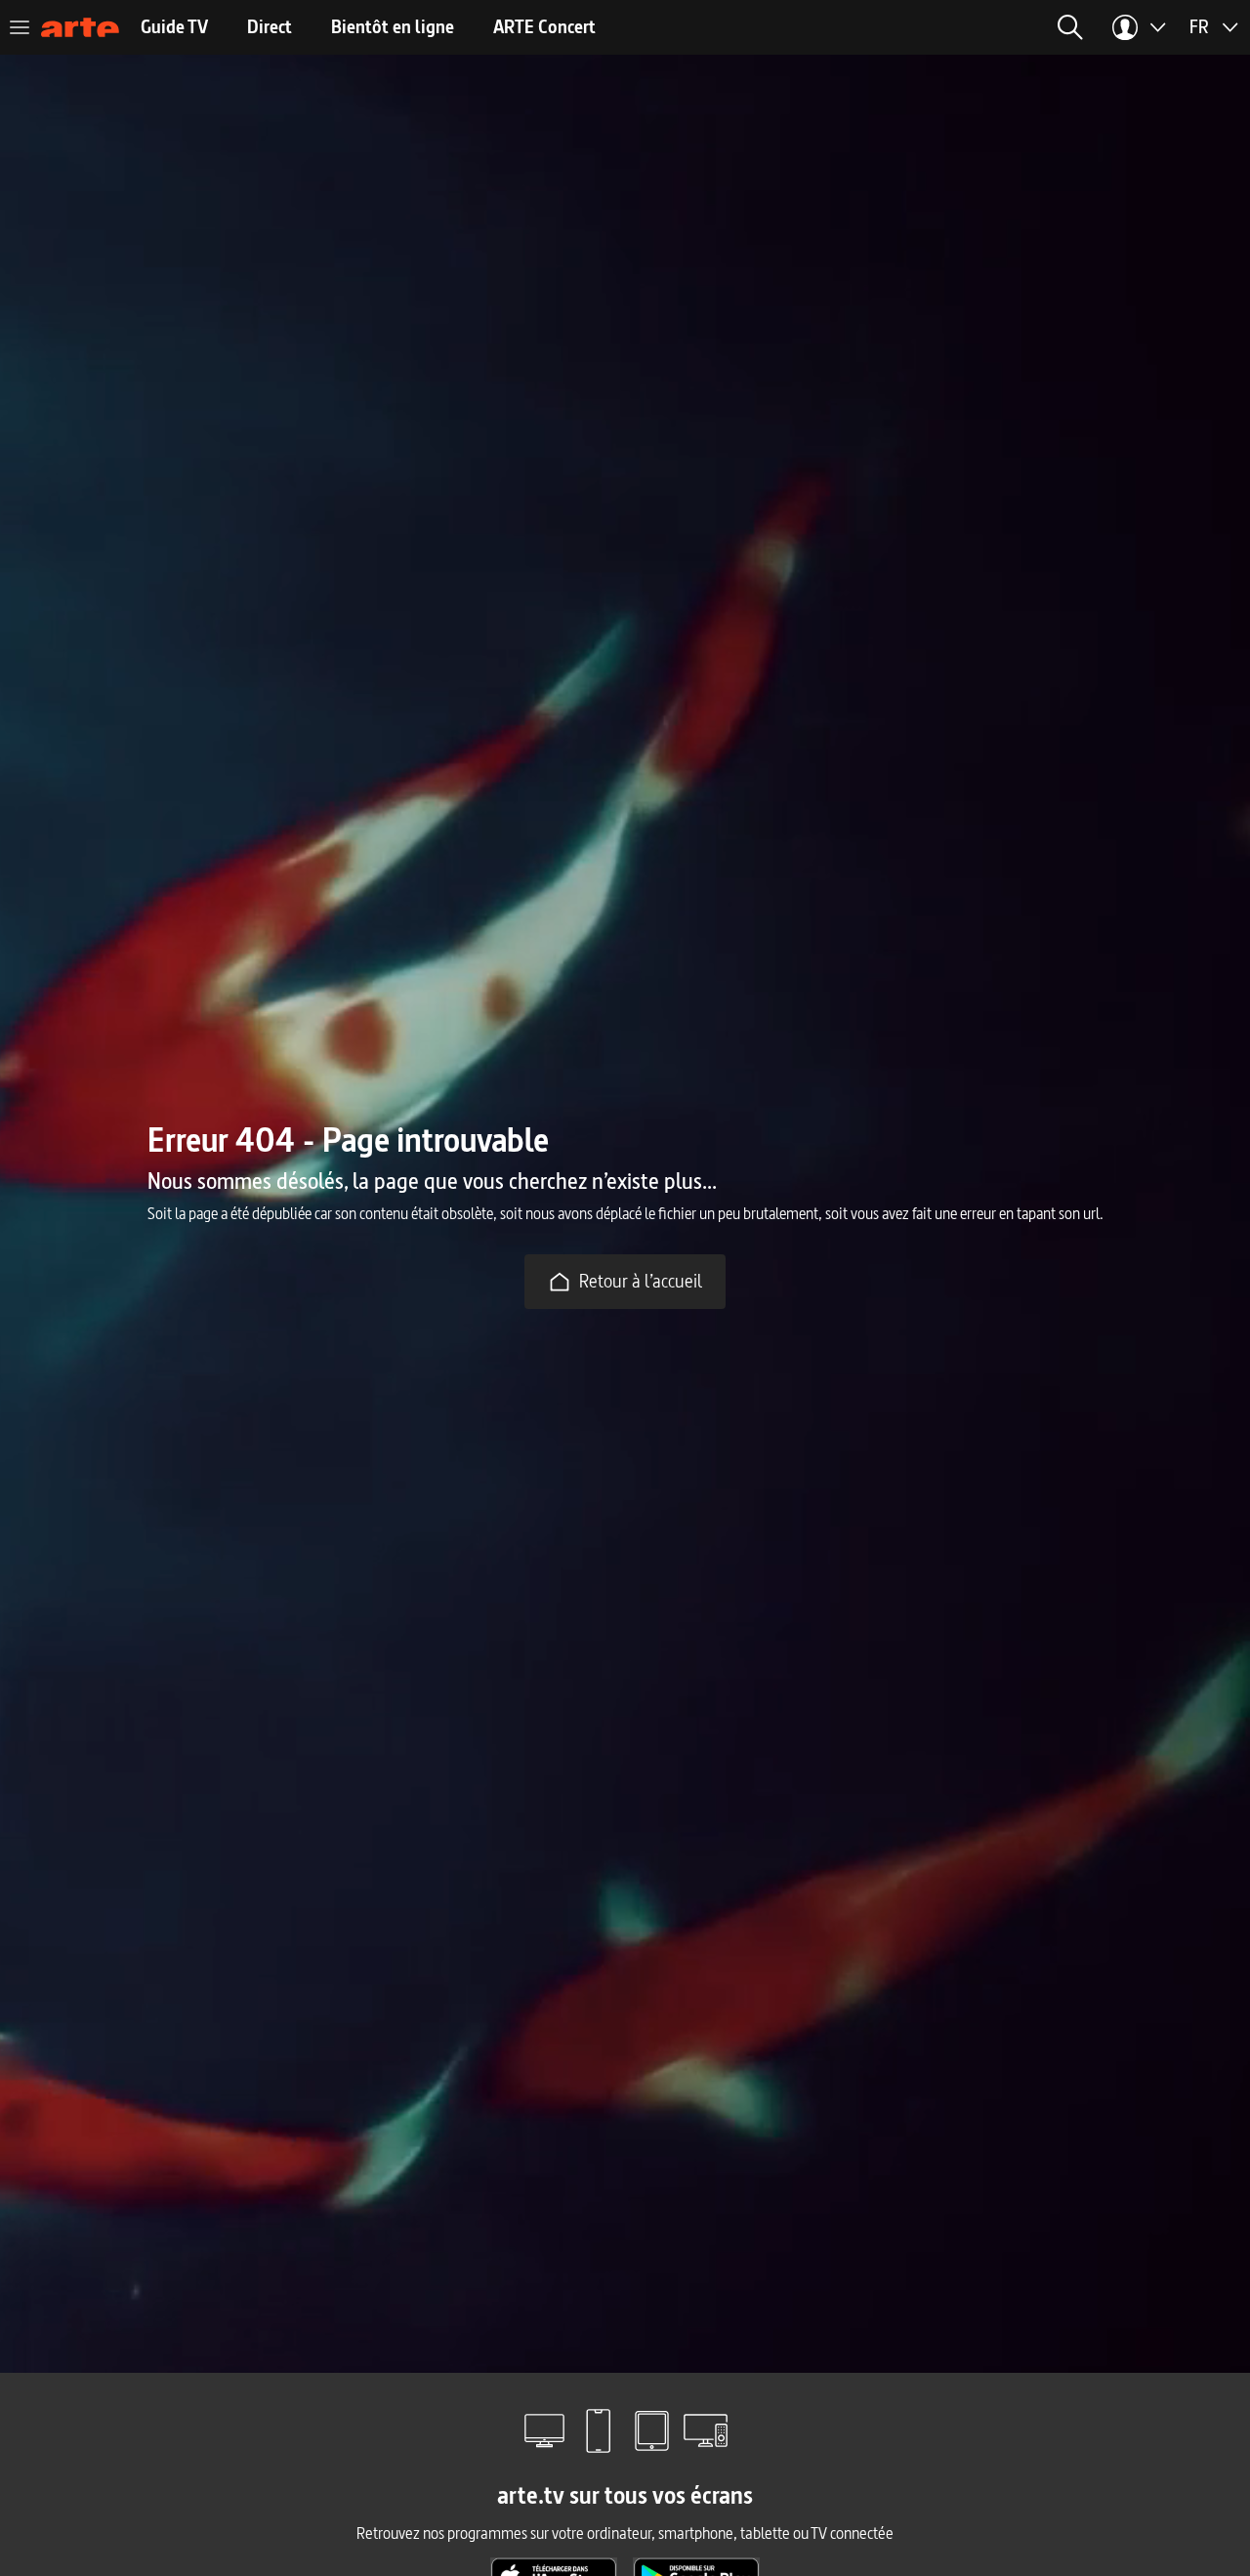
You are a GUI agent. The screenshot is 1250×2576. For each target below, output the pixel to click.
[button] (849, 27)
